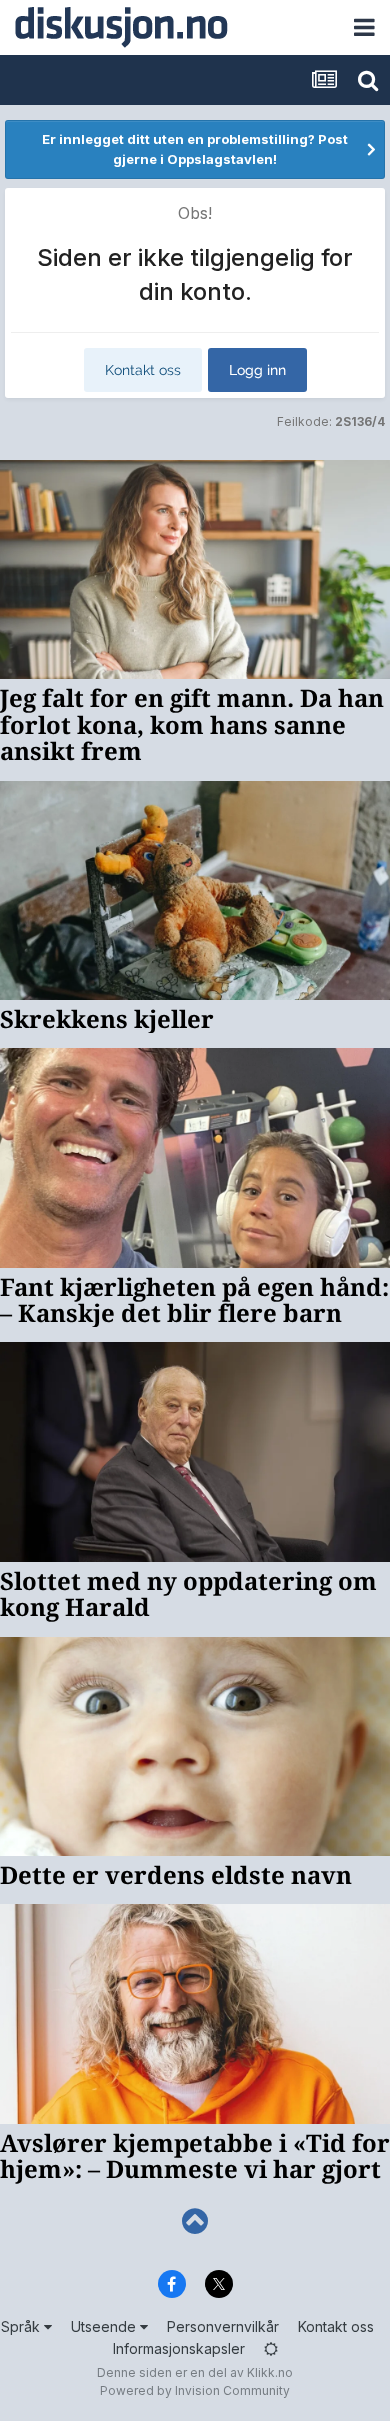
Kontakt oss (143, 370)
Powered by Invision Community (195, 2390)
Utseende (105, 2326)
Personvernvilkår (223, 2326)
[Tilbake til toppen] (195, 2221)
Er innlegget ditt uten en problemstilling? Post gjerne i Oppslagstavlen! (195, 149)
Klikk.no (270, 2372)
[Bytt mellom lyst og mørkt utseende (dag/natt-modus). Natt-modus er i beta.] (271, 2348)
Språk (22, 2326)
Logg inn (257, 370)
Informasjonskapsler (179, 2348)
